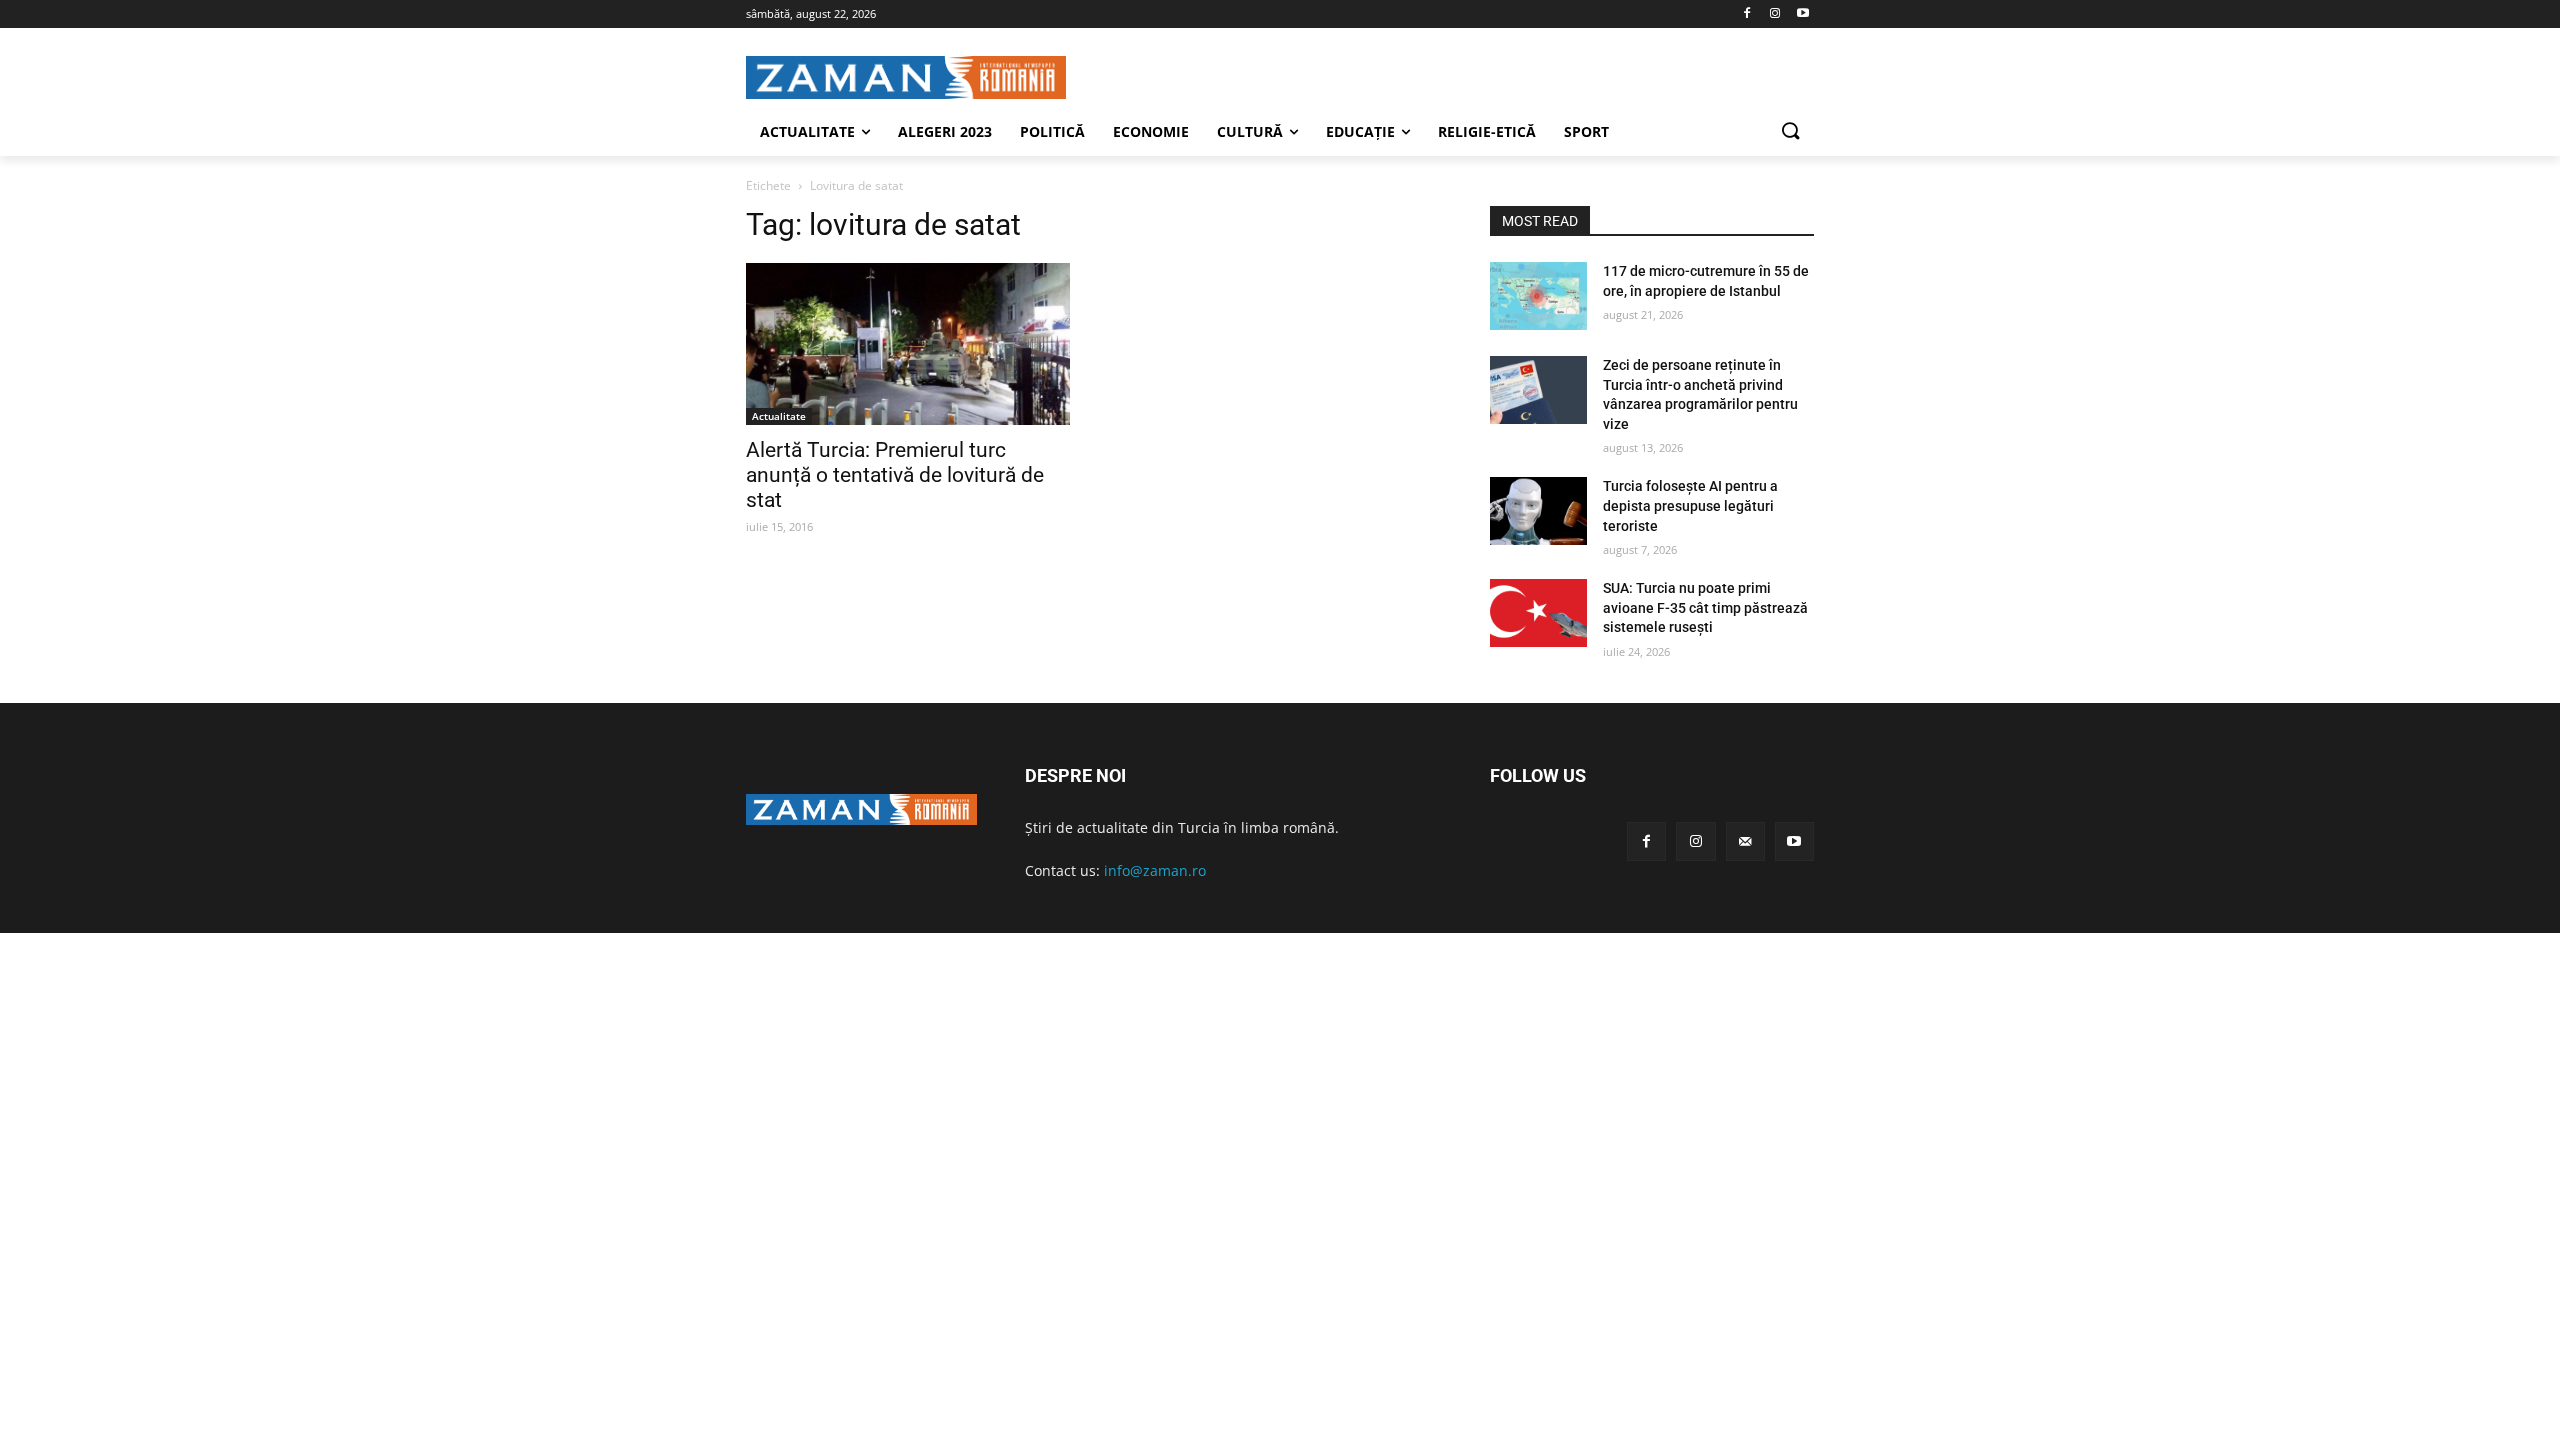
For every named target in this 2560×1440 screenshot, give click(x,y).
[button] (1790, 132)
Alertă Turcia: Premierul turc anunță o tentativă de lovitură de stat (895, 475)
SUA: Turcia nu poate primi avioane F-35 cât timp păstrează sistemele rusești (1705, 607)
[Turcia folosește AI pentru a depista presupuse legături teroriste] (1538, 511)
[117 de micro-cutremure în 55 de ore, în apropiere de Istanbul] (1538, 296)
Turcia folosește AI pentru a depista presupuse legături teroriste (1690, 505)
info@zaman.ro (1155, 870)
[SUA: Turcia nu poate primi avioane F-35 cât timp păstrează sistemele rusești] (1538, 613)
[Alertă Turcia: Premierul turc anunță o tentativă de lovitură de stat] (908, 344)
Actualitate (779, 416)
